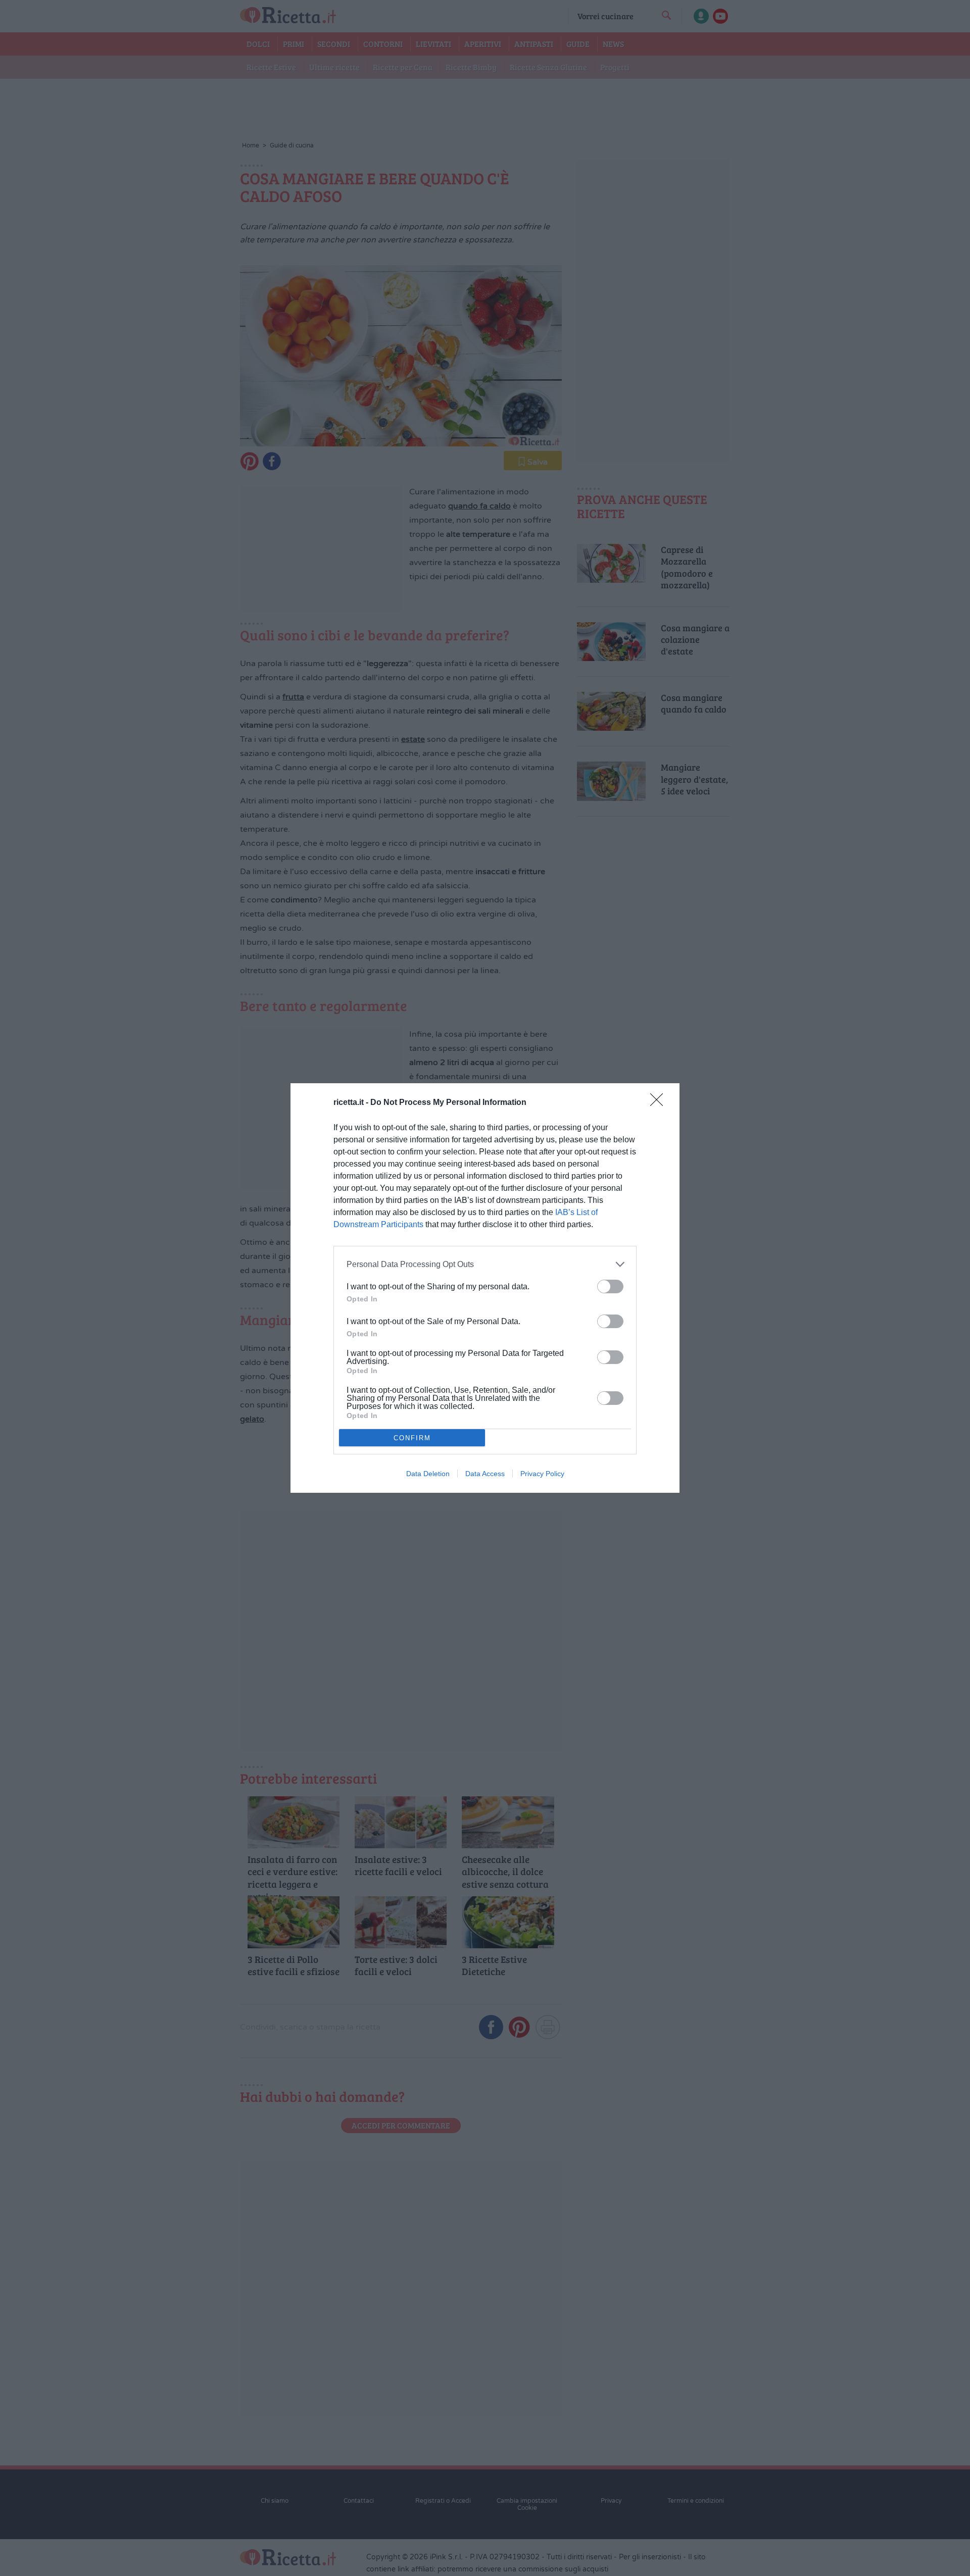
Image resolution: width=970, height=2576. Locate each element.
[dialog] (485, 1288)
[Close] (660, 1103)
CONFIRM (412, 1438)
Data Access (485, 1474)
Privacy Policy (542, 1474)
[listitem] (485, 1264)
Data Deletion (428, 1474)
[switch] (610, 1286)
